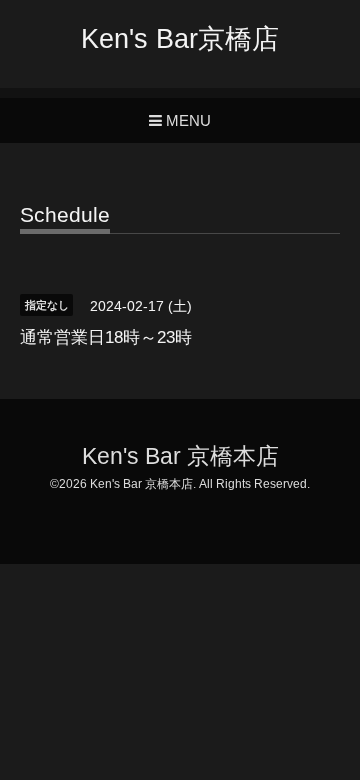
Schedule (65, 215)
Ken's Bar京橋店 (180, 39)
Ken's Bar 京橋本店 (180, 456)
